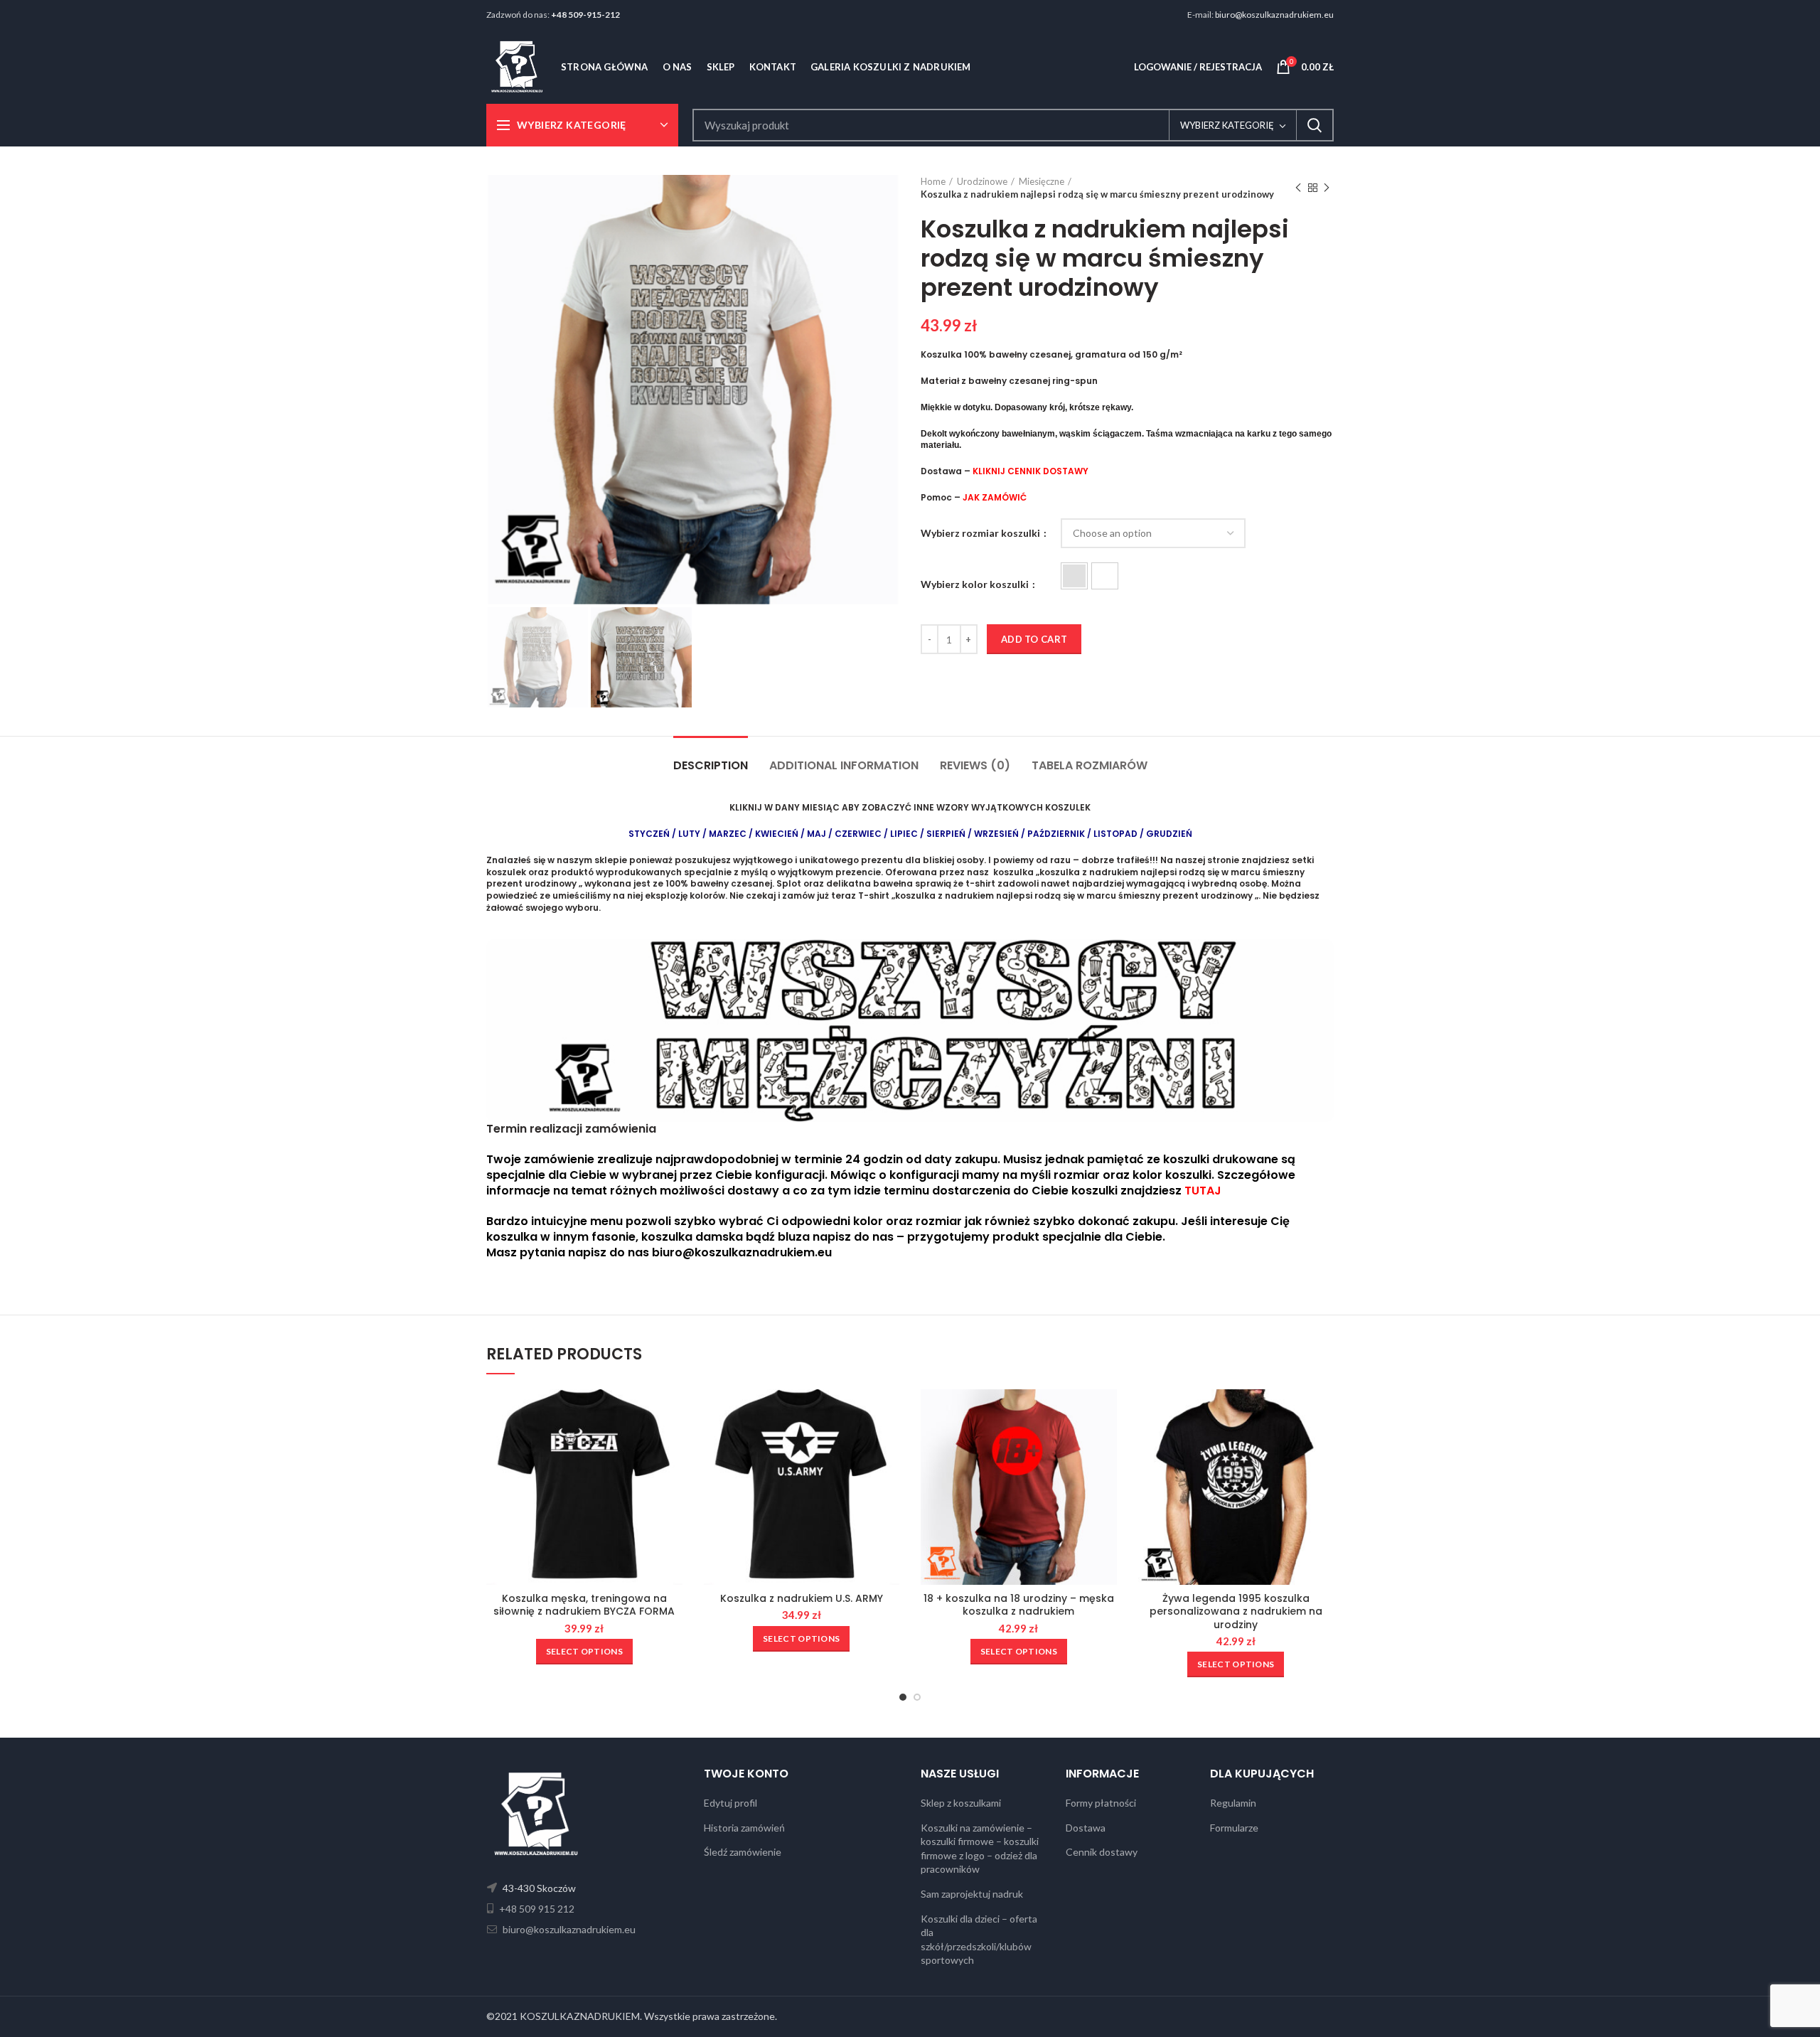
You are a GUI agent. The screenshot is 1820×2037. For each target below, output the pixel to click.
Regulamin (1233, 1803)
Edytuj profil (730, 1803)
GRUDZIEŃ (1169, 834)
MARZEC (728, 834)
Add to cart (1034, 639)
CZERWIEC (858, 834)
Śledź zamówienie (743, 1852)
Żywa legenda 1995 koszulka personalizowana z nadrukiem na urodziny (1236, 1611)
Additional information (844, 765)
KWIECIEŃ (778, 834)
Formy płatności (1101, 1803)
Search (1315, 125)
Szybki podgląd (672, 1412)
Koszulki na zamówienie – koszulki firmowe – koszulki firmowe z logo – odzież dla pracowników (980, 1849)
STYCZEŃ (649, 834)
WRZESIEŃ (996, 834)
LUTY (689, 834)
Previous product (1298, 188)
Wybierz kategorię (1227, 125)
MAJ (817, 834)
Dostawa (1086, 1828)
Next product (1327, 188)
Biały (1105, 576)
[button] (1074, 576)
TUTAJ (1203, 1191)
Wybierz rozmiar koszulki (981, 533)
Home (933, 181)
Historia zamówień (744, 1828)
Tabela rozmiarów (1090, 765)
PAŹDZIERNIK (1056, 834)
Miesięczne (1042, 181)
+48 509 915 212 (536, 1909)
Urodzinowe (982, 181)
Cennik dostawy (1102, 1852)
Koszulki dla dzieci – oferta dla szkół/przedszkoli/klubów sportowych (979, 1940)
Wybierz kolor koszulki (976, 584)
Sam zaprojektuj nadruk (972, 1894)
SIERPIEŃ (946, 834)
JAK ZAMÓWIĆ (995, 497)
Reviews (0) (975, 765)
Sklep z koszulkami (961, 1803)
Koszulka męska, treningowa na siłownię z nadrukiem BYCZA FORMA (584, 1605)
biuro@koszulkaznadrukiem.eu (1274, 15)
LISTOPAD (1115, 834)
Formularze (1234, 1828)
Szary (1074, 576)
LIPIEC (904, 834)
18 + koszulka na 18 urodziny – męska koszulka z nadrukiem (1019, 1605)
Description (711, 765)
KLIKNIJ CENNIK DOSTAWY (1031, 471)
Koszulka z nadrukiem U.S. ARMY (802, 1598)
